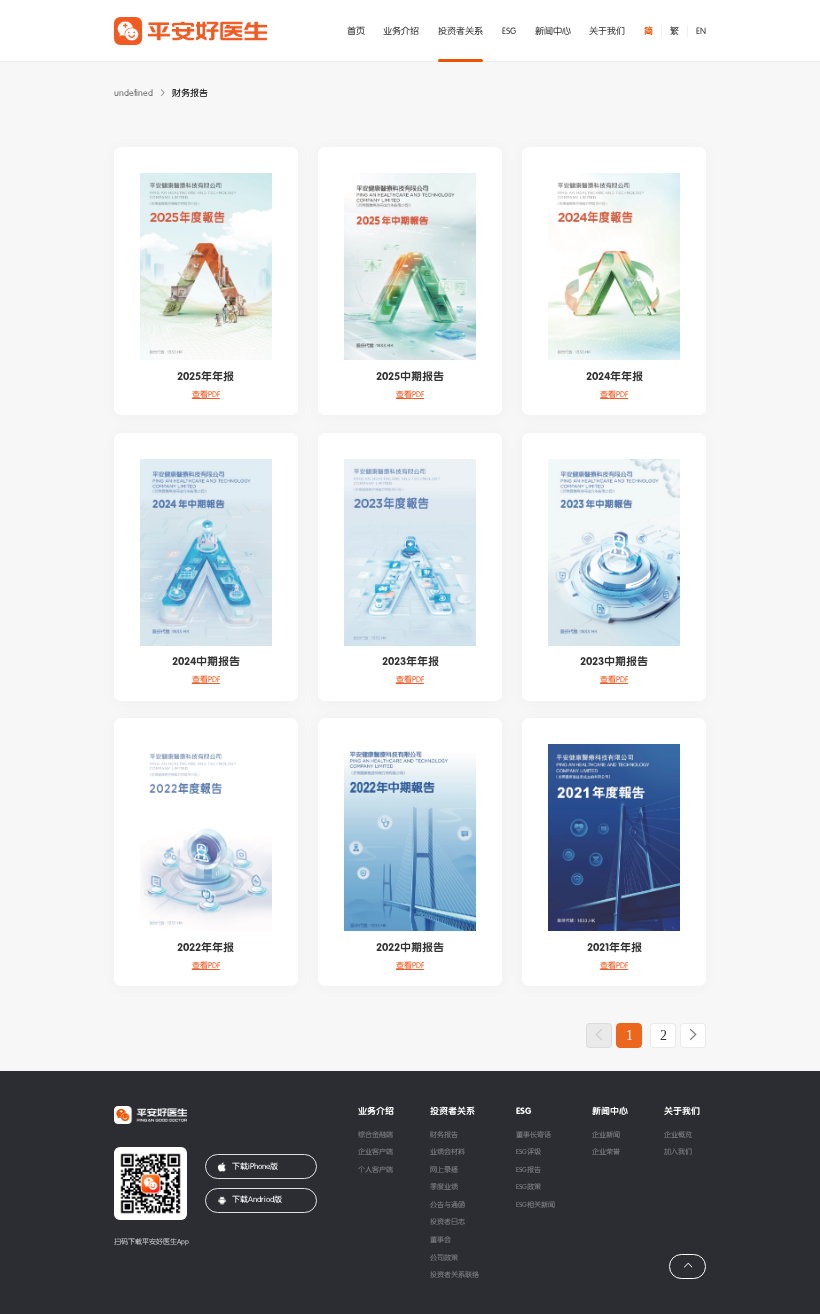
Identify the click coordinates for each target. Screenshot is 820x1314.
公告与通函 (447, 1205)
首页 (356, 31)
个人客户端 (375, 1170)
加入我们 (678, 1152)
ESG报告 (528, 1170)
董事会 (440, 1240)
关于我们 (607, 31)
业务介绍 (401, 31)
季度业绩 (444, 1187)
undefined (133, 93)
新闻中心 (553, 31)
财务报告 (444, 1135)
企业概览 (678, 1135)
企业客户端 (375, 1152)
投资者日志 (447, 1222)
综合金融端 (375, 1135)
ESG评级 (528, 1152)
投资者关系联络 (454, 1275)
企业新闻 (606, 1135)
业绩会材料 (447, 1152)
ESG (509, 31)
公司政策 (444, 1258)
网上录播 (444, 1170)
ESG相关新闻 (535, 1205)
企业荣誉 (606, 1152)
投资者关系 (460, 31)
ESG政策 (528, 1187)
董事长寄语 (533, 1135)
